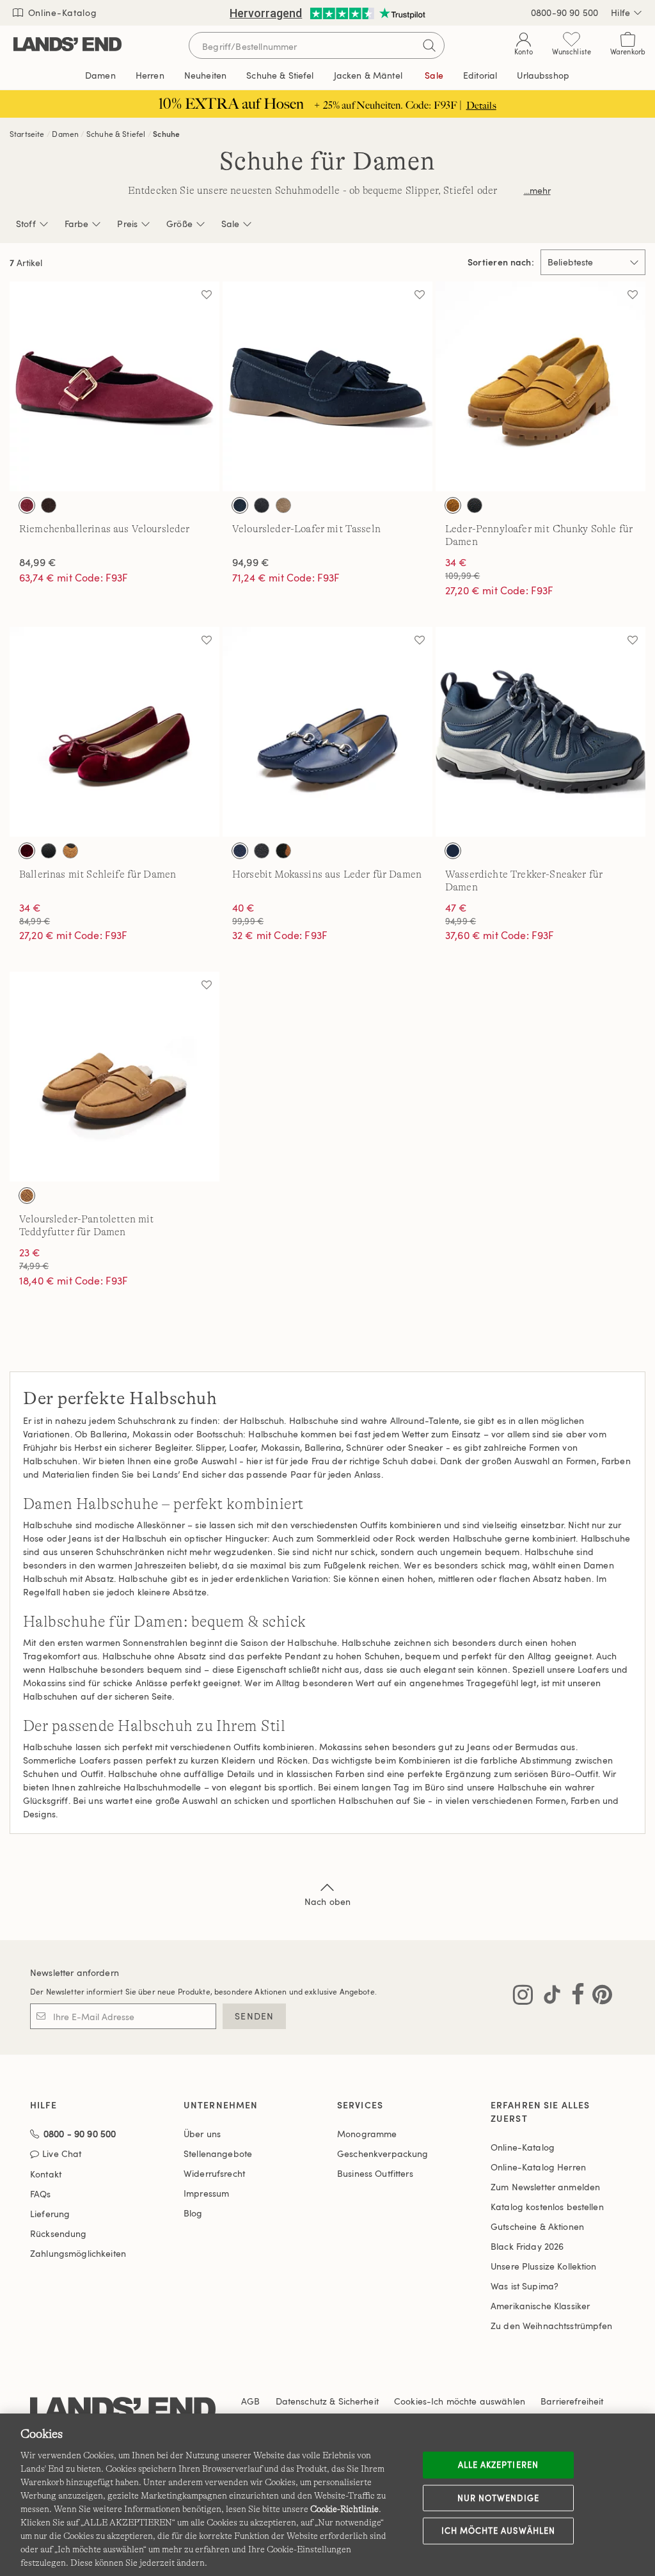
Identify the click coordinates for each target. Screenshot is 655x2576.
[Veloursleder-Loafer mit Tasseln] (327, 386)
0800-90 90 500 (564, 12)
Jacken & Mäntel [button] (368, 75)
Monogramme (367, 2134)
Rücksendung (59, 2233)
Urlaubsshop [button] (543, 75)
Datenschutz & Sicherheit (327, 2401)
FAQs (41, 2194)
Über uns (202, 2134)
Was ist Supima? (525, 2286)
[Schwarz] (475, 505)
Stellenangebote (218, 2153)
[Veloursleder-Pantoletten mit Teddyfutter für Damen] (114, 1077)
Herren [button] (150, 75)
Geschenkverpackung (383, 2153)
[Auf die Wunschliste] (207, 294)
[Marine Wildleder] (240, 505)
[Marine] (453, 851)
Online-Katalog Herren (538, 2167)
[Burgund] (27, 851)
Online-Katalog (61, 12)
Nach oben (327, 1901)
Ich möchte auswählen (498, 2531)
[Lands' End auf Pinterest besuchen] (598, 1997)
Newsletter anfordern (75, 1972)
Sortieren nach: (501, 262)
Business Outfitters (375, 2173)
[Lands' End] (67, 45)
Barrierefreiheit (572, 2401)
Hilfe (620, 12)
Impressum (206, 2193)
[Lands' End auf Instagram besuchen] (523, 1997)
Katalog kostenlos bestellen (547, 2207)
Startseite (27, 134)
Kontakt (46, 2174)
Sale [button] (434, 75)
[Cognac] (453, 505)
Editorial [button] (480, 75)
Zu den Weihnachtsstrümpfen (552, 2326)
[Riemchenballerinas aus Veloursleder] (114, 386)
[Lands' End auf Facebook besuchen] (574, 1997)
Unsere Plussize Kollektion (544, 2266)
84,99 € (38, 562)
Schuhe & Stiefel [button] (280, 75)
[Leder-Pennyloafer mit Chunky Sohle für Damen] (541, 386)
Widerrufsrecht (214, 2173)
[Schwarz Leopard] (70, 851)
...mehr (537, 190)
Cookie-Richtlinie (344, 2509)
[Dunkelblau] (240, 851)
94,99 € (251, 562)
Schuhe (166, 134)
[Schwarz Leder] (49, 851)
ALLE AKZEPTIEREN (498, 2465)
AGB (250, 2401)
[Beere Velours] (27, 505)
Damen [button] (100, 75)
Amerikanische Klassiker (540, 2306)
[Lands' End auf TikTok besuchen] (548, 1997)
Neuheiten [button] (205, 75)
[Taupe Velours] (283, 505)
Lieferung (50, 2214)
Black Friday (527, 2246)
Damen (65, 134)
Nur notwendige (498, 2497)
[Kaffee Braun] (49, 505)
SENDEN (254, 2016)
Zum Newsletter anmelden (545, 2187)
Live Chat (62, 2154)
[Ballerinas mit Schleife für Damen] (114, 732)
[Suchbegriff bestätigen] (429, 45)
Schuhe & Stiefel (116, 134)
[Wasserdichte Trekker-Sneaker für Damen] (541, 732)
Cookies (410, 2401)
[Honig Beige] (27, 1196)
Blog (193, 2213)
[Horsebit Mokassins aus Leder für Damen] (327, 732)
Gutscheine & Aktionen (537, 2226)
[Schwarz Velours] (262, 505)
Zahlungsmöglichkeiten (78, 2253)
